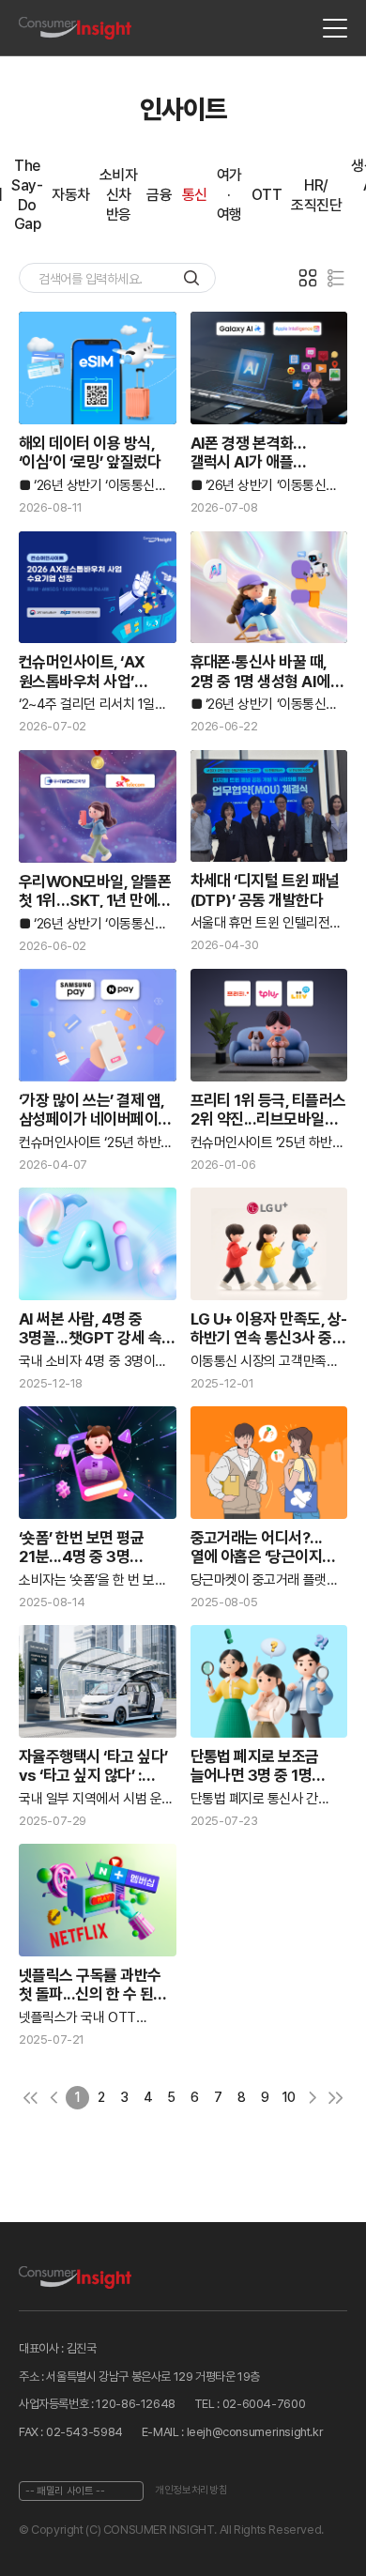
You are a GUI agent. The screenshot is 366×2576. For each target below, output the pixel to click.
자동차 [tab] (71, 195)
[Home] (75, 29)
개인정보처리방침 (191, 2490)
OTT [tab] (267, 195)
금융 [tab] (159, 195)
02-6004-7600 (264, 2404)
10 (289, 2097)
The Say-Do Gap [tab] (27, 195)
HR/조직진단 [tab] (316, 195)
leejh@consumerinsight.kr (255, 2432)
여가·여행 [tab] (229, 195)
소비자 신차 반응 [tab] (119, 195)
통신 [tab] (195, 195)
